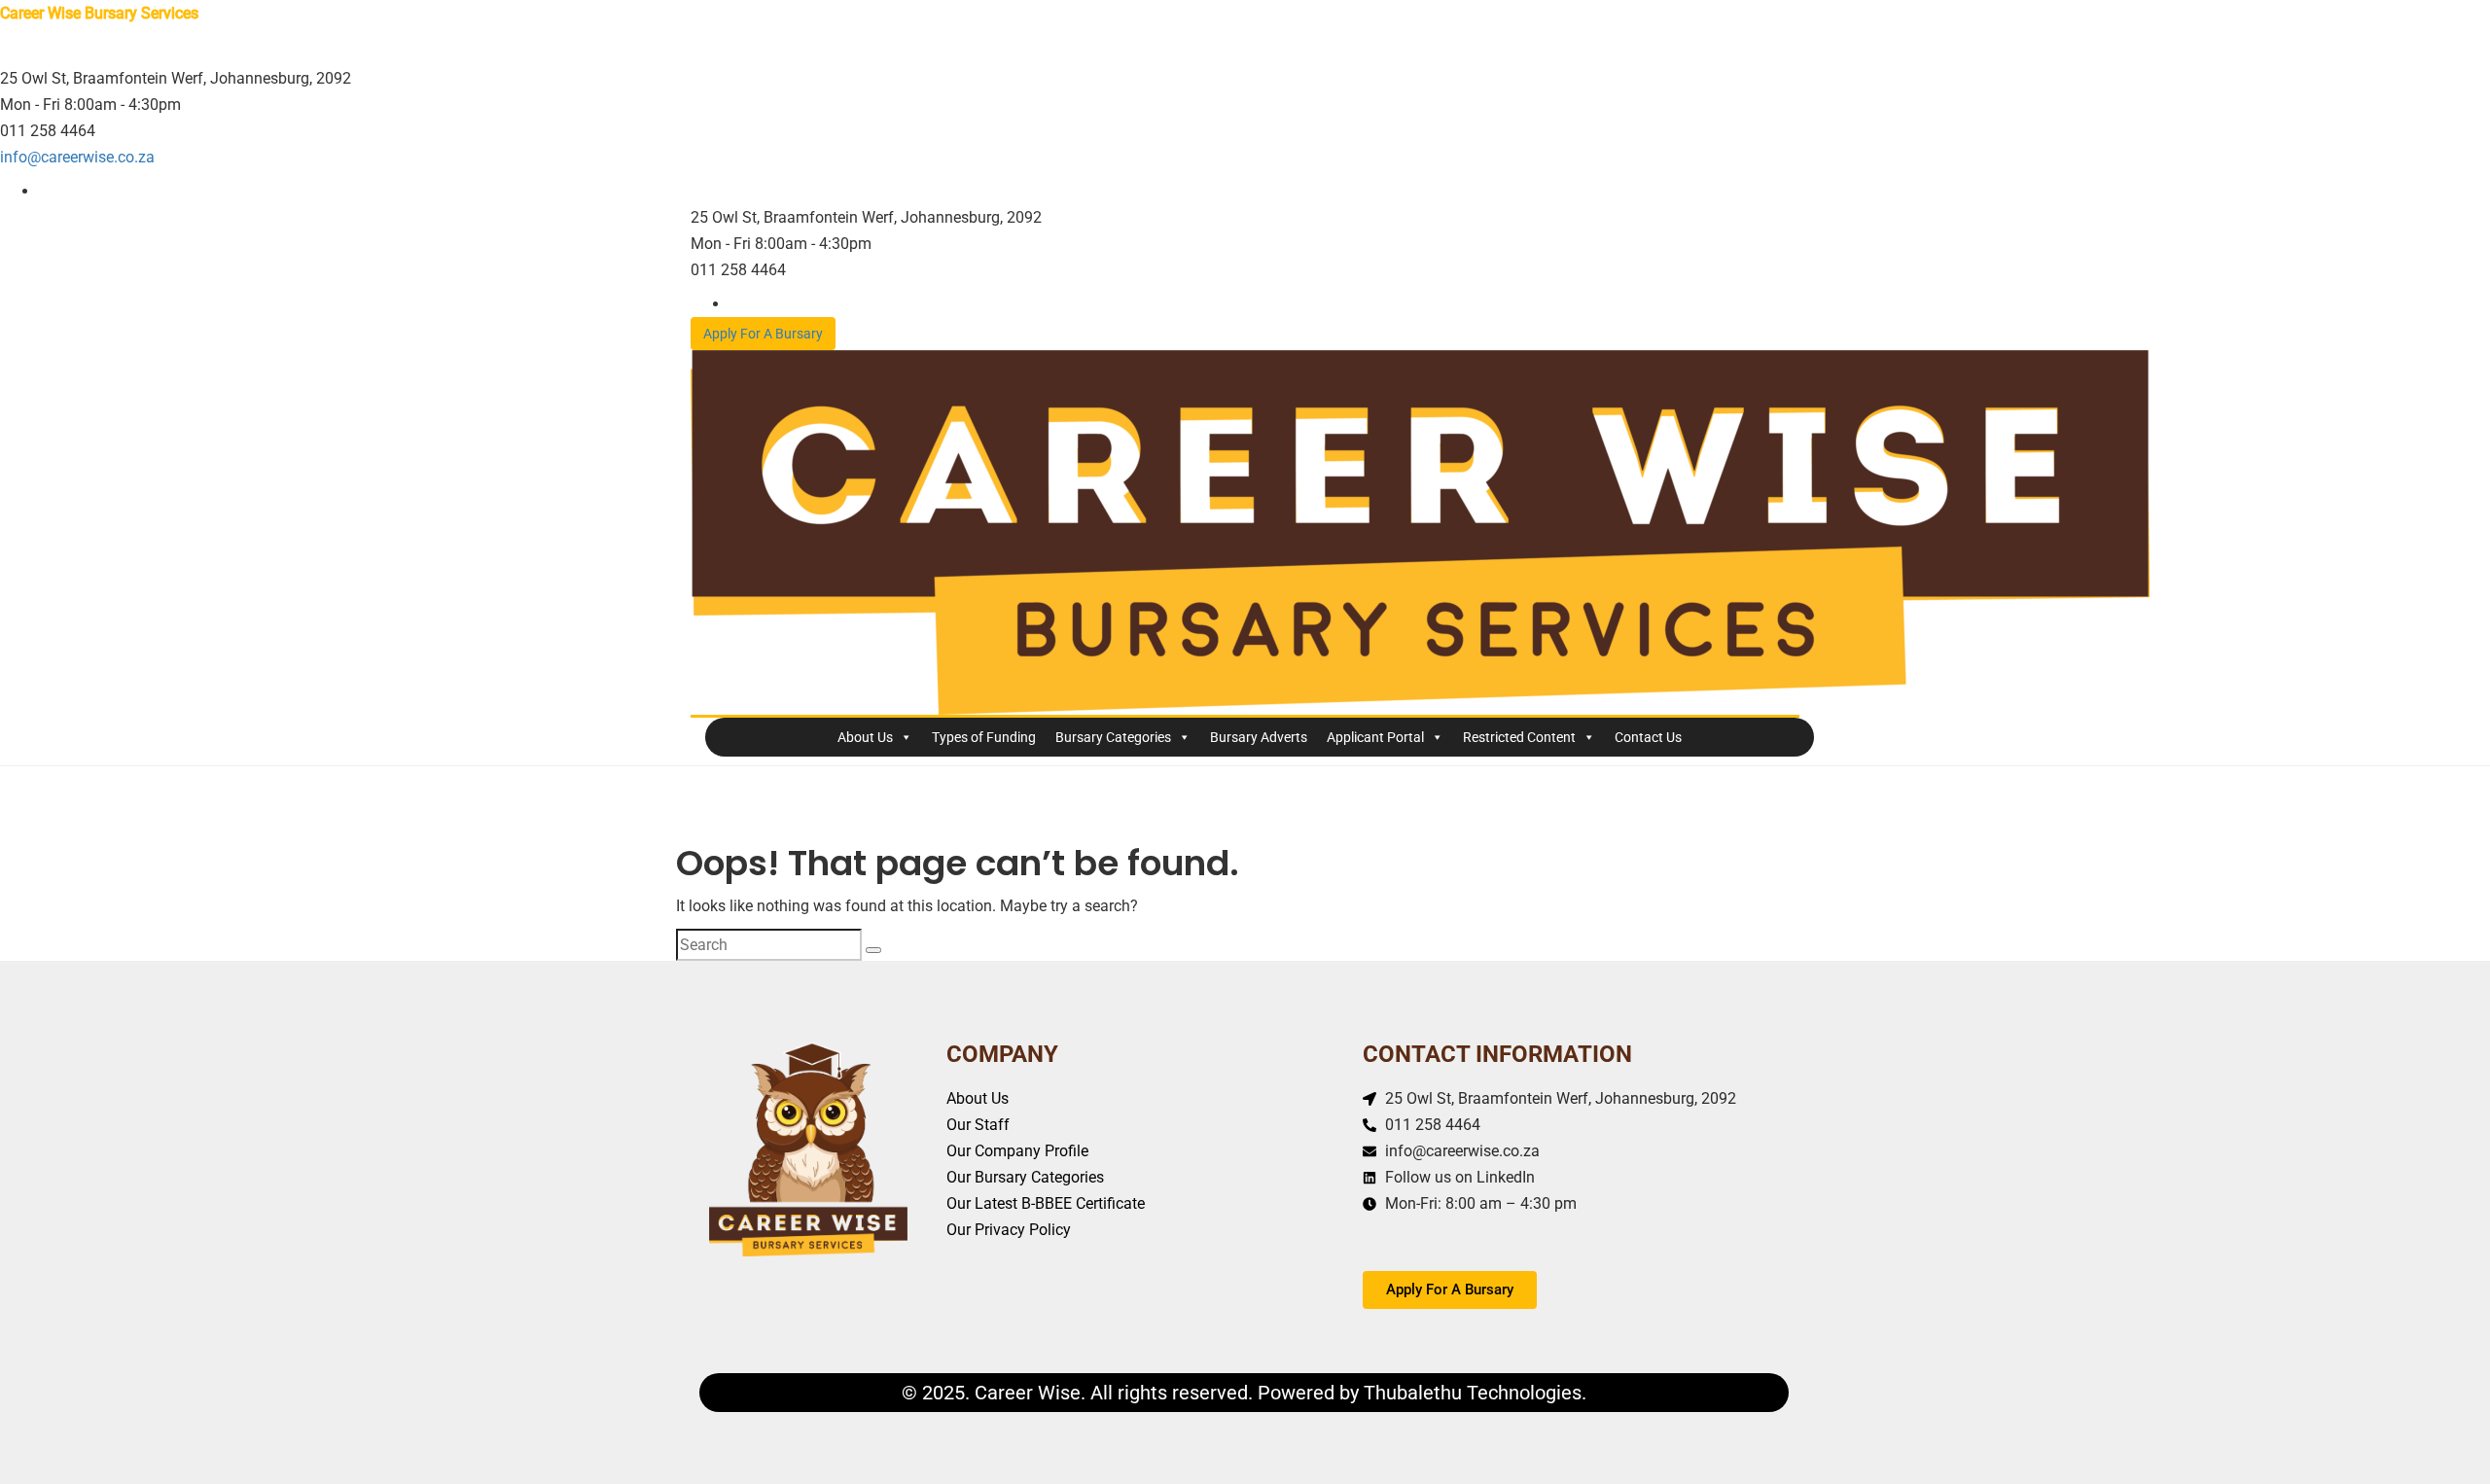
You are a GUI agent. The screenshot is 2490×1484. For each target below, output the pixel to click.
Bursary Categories (1113, 737)
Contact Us (1648, 737)
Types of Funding (984, 737)
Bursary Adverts (1259, 737)
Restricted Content (1519, 737)
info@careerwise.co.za (77, 157)
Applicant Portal (1375, 737)
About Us (865, 737)
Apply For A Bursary (763, 334)
